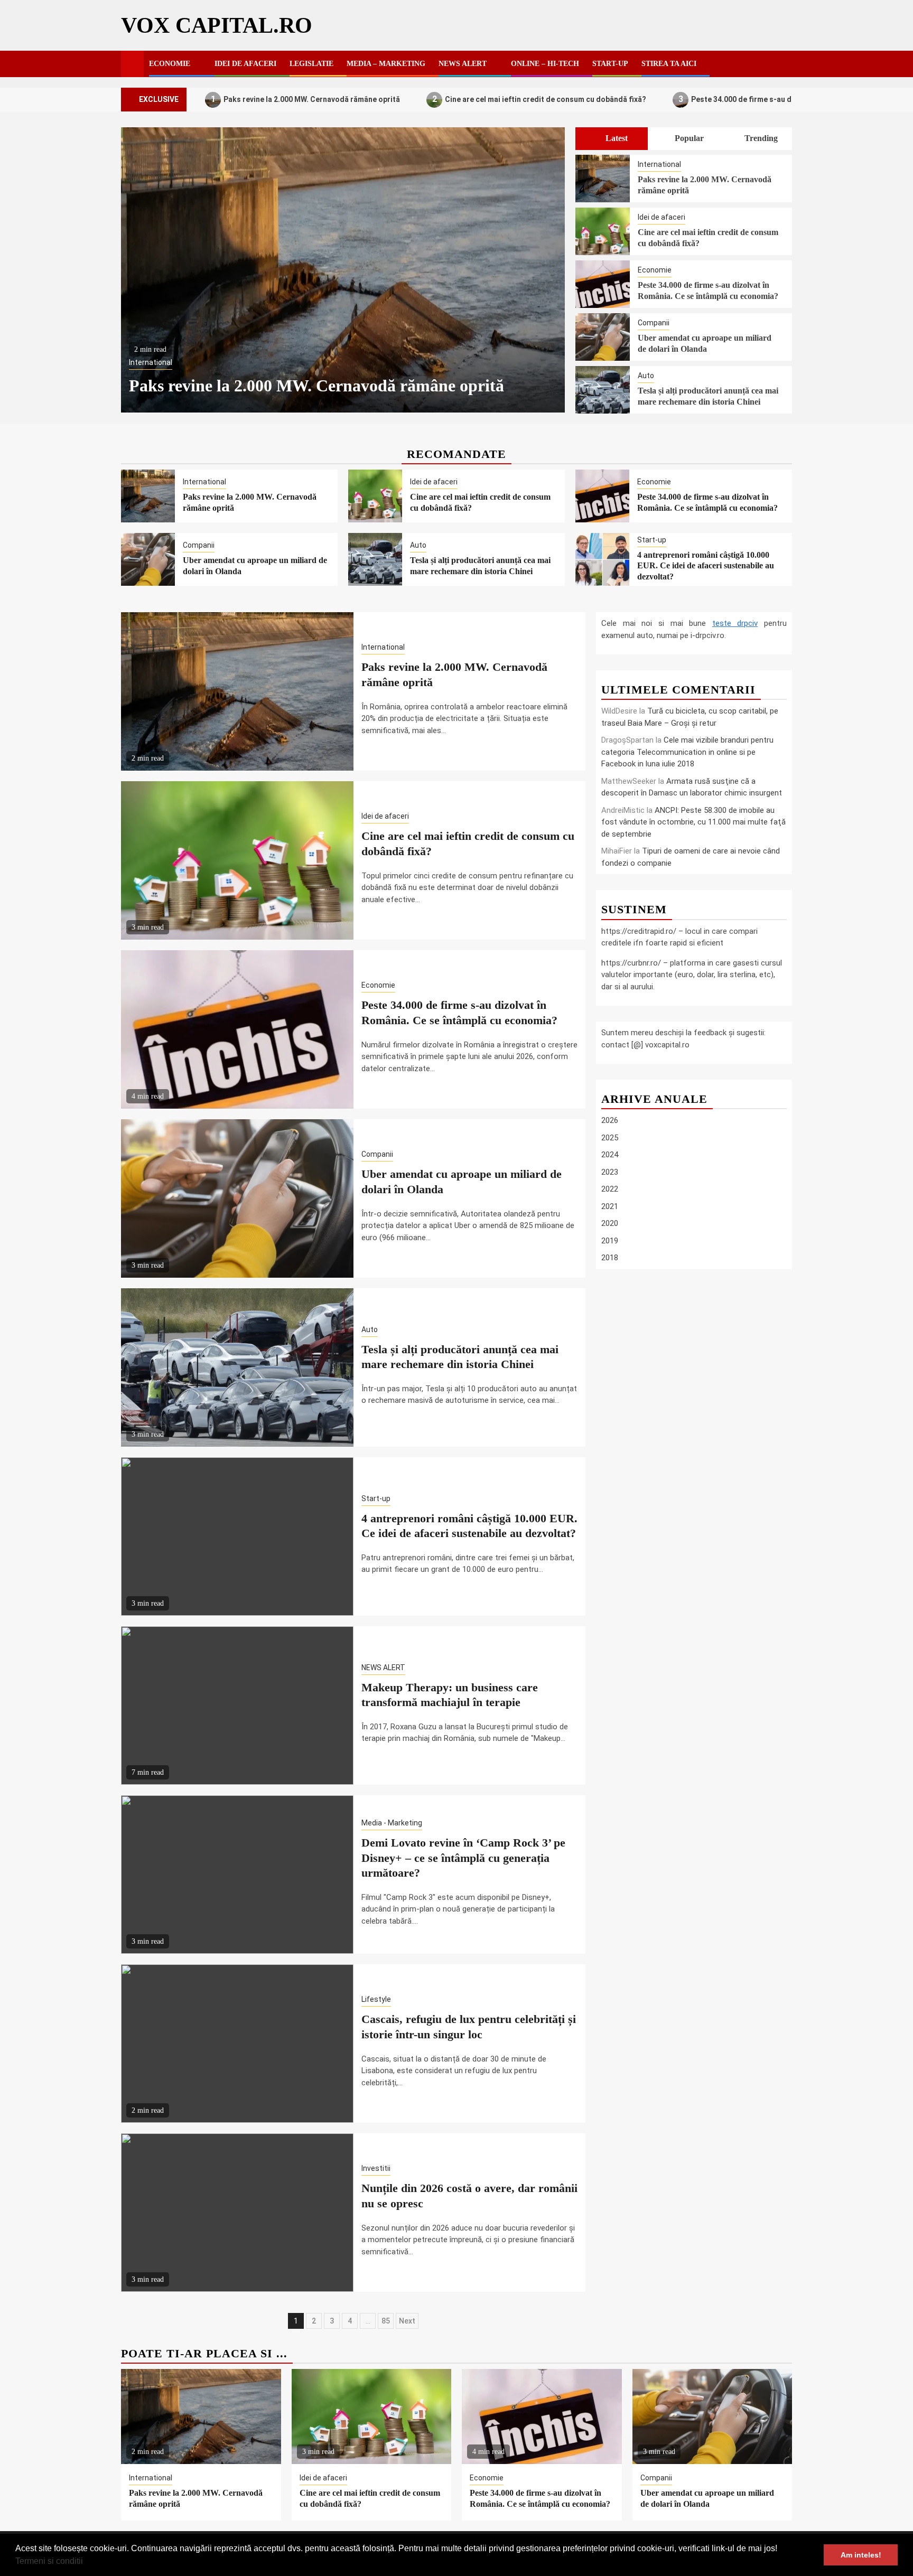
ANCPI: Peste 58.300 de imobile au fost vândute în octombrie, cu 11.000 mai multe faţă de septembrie (693, 822)
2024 (610, 1155)
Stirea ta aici (669, 64)
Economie (170, 64)
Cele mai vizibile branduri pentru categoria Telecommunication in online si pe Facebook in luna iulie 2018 (687, 752)
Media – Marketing (386, 64)
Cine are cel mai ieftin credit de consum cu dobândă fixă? (539, 99)
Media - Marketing (392, 1823)
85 (386, 2321)
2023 (610, 1172)
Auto (646, 376)
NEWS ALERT (463, 64)
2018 (610, 1258)
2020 (610, 1223)
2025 (610, 1138)
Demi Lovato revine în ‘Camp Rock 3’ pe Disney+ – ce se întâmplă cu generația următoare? (463, 1858)
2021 (610, 1206)
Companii (654, 323)
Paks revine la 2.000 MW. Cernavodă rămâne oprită (306, 99)
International (151, 362)
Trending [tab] (760, 138)
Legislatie (311, 64)
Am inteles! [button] (861, 2555)
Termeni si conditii (49, 2561)
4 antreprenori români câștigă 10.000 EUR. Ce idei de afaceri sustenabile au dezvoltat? (706, 566)
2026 (610, 1120)
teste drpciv (735, 623)
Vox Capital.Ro (217, 25)
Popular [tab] (688, 138)
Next (407, 2321)
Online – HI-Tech (545, 64)
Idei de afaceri (245, 64)
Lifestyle (376, 1999)
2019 (610, 1241)
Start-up (610, 64)
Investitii (376, 2168)
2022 (610, 1189)
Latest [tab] (616, 138)
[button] (87, 2562)
